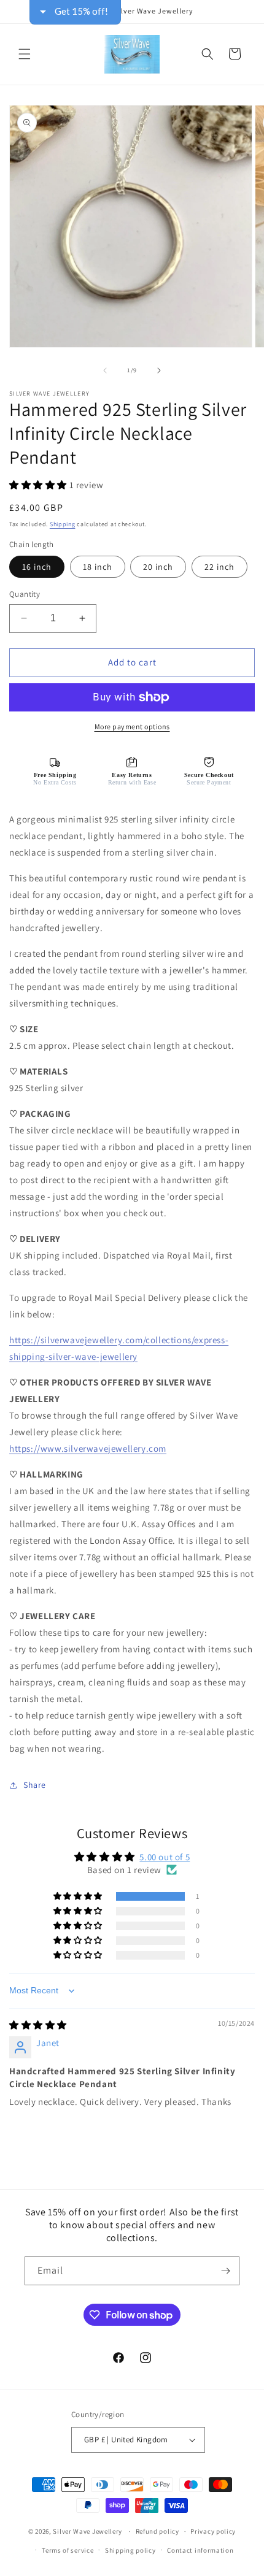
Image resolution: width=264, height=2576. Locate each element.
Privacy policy (213, 2531)
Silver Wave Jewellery (87, 2531)
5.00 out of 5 (165, 1857)
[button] (25, 54)
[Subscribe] (225, 2271)
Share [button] (35, 1785)
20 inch (158, 567)
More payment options (132, 726)
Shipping (63, 524)
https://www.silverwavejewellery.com (88, 1448)
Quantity (25, 594)
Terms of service (68, 2550)
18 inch (98, 567)
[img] (38, 2025)
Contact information (200, 2550)
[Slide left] (105, 370)
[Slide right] (159, 370)
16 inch (37, 567)
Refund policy (157, 2531)
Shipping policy (130, 2550)
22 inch (219, 567)
